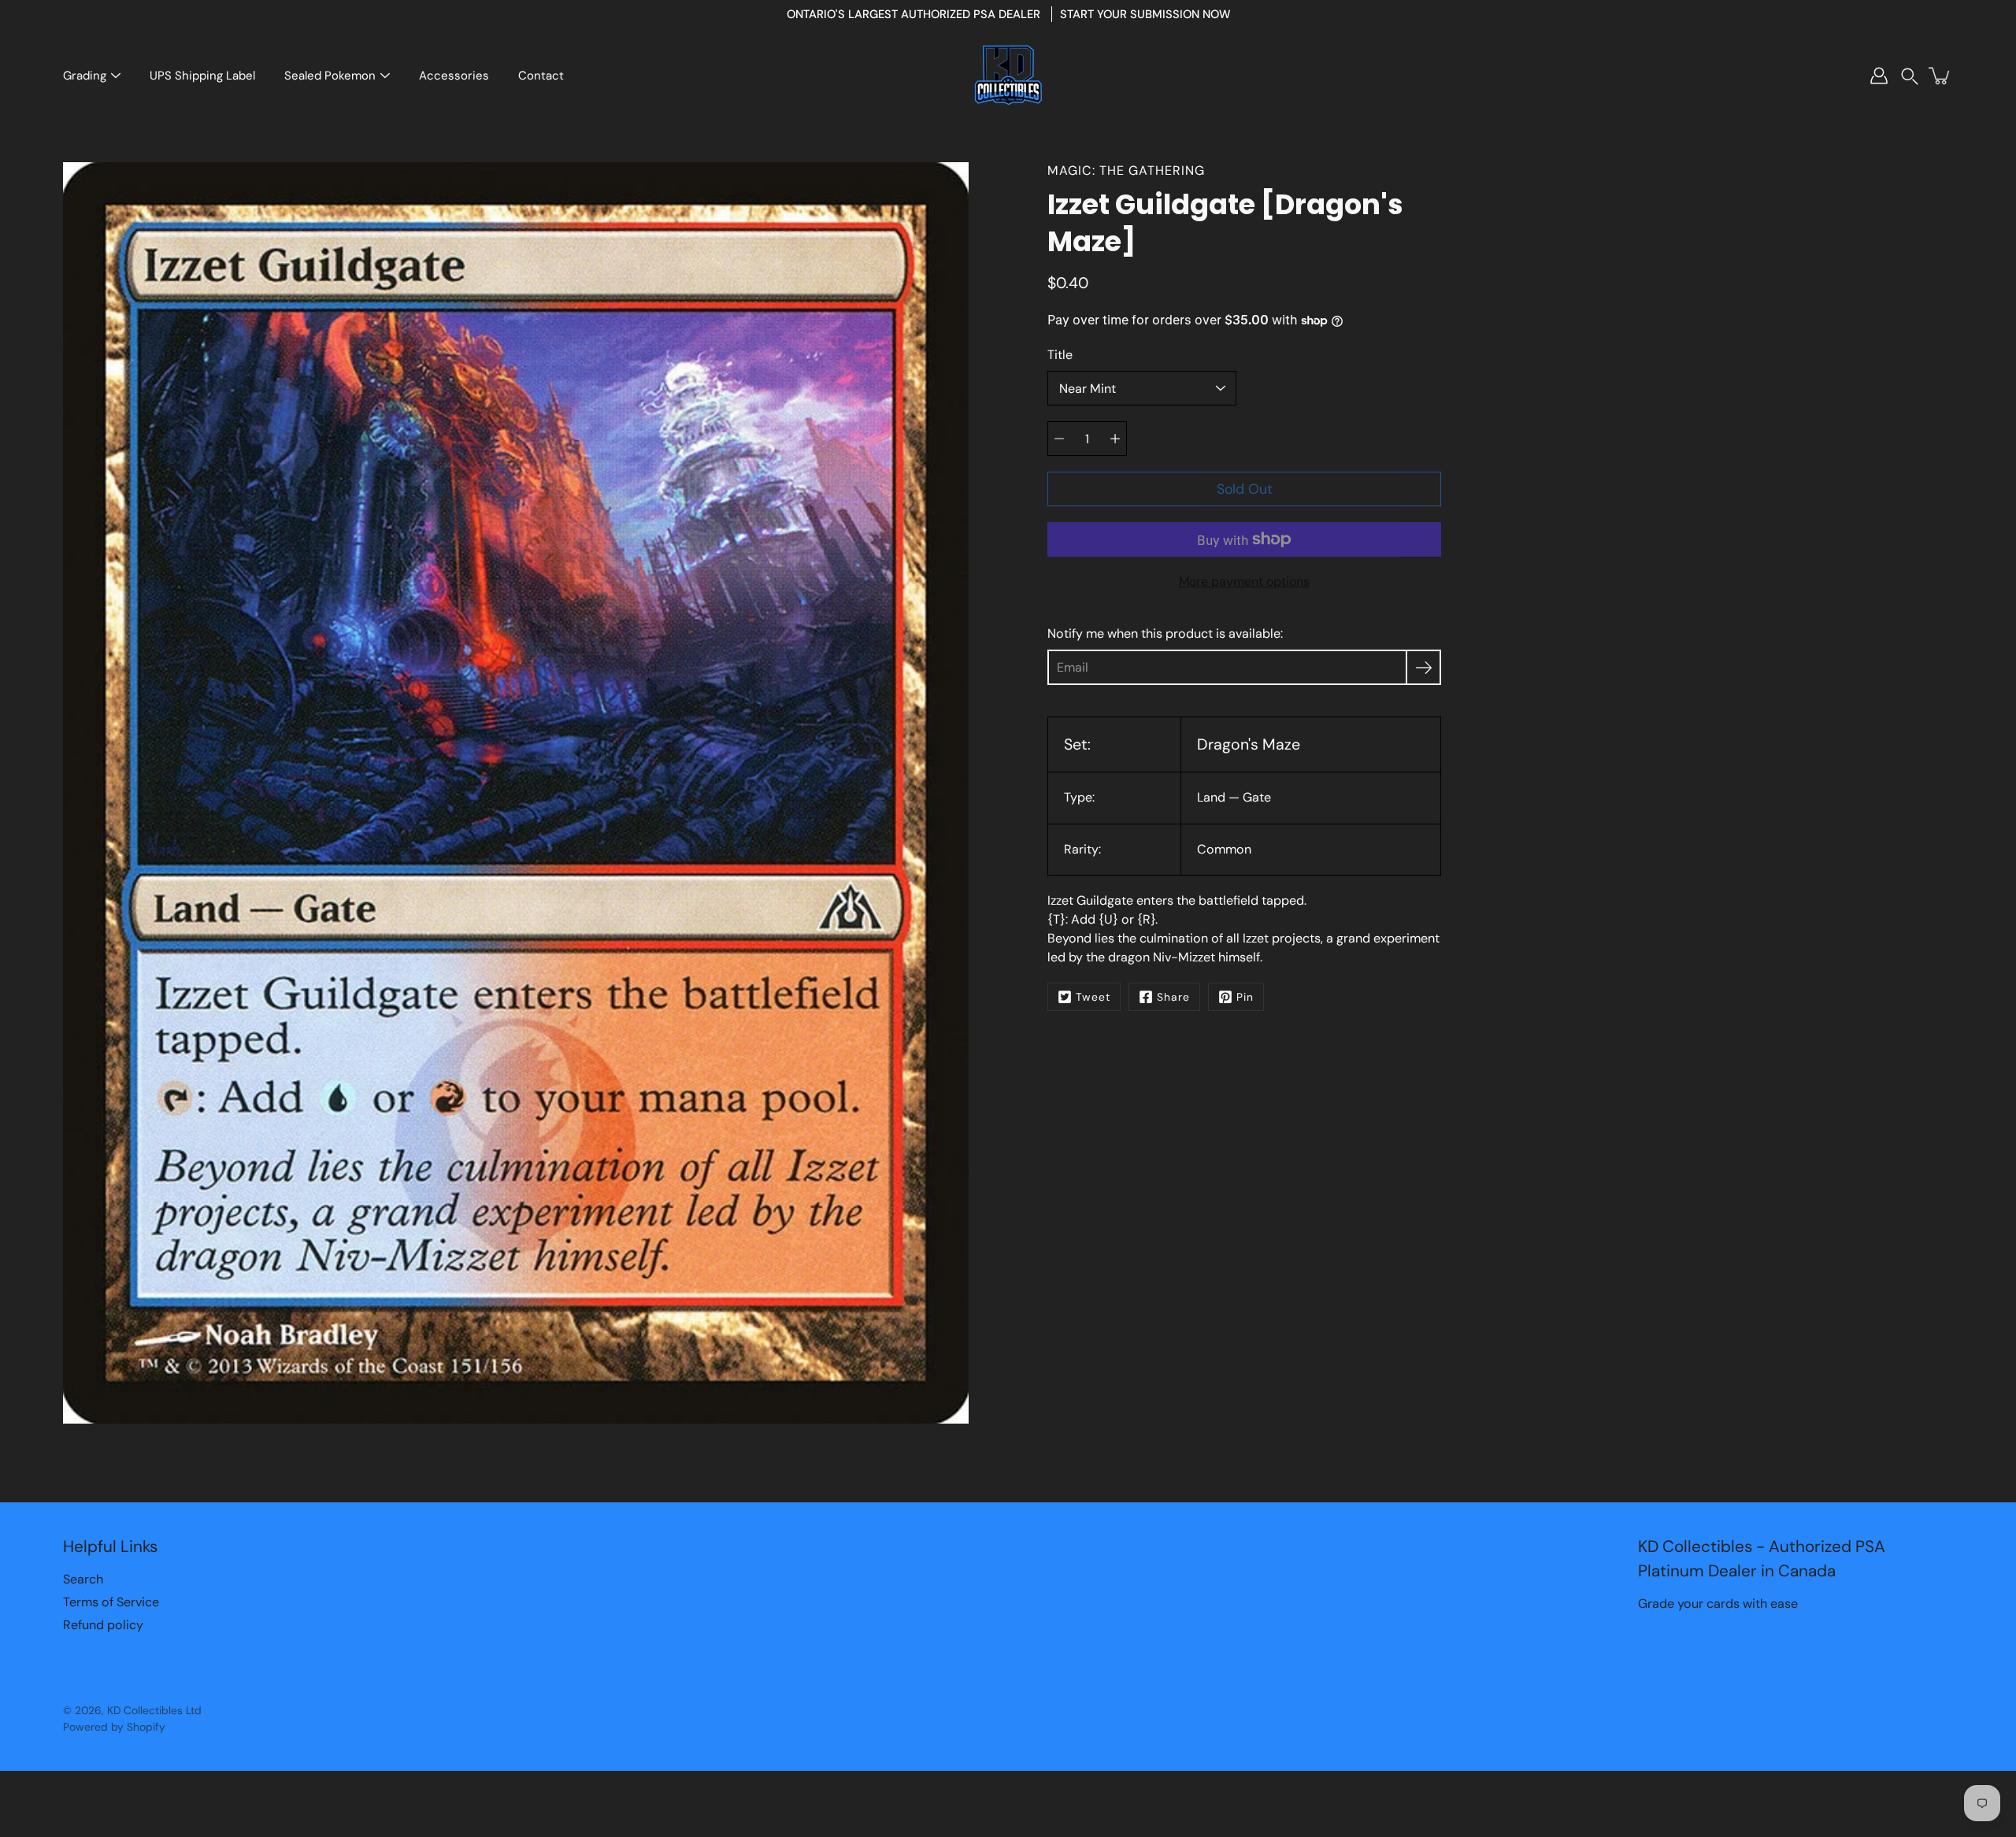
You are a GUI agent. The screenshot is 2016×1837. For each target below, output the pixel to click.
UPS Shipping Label (202, 76)
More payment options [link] (1244, 581)
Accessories (454, 76)
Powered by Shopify (114, 1727)
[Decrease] (1059, 439)
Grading (85, 76)
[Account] (1879, 76)
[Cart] (1940, 76)
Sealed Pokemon (330, 76)
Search (83, 1579)
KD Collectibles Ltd (154, 1710)
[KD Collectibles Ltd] (1008, 76)
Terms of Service (111, 1602)
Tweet (1093, 997)
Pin (1245, 997)
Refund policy (103, 1625)
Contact (541, 76)
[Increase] (1115, 439)
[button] (1910, 76)
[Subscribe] (1423, 667)
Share (1173, 997)
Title (1060, 355)
